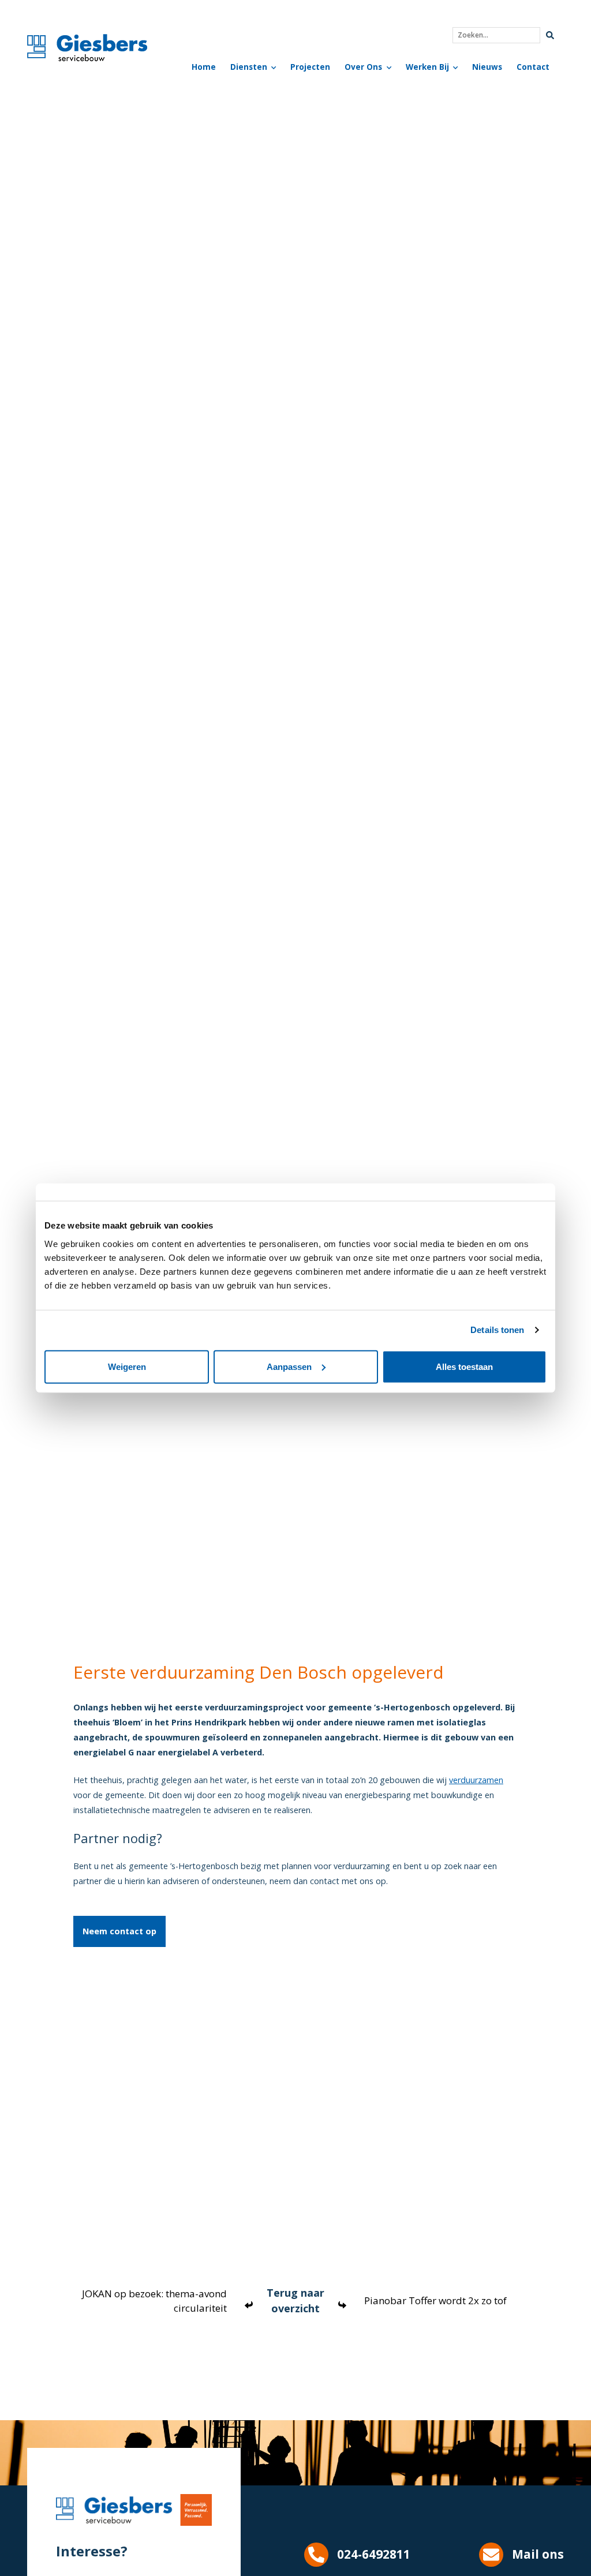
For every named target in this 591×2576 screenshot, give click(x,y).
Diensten (249, 67)
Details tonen (497, 1330)
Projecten (310, 67)
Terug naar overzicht (295, 2300)
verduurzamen (476, 1780)
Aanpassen (289, 1366)
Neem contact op (119, 1931)
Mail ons (538, 2554)
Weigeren (127, 1366)
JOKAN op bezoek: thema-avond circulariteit (154, 2301)
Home (204, 67)
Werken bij (427, 67)
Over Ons (363, 67)
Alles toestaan (464, 1366)
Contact (533, 67)
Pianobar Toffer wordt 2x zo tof (435, 2300)
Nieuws (487, 67)
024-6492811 (374, 2554)
